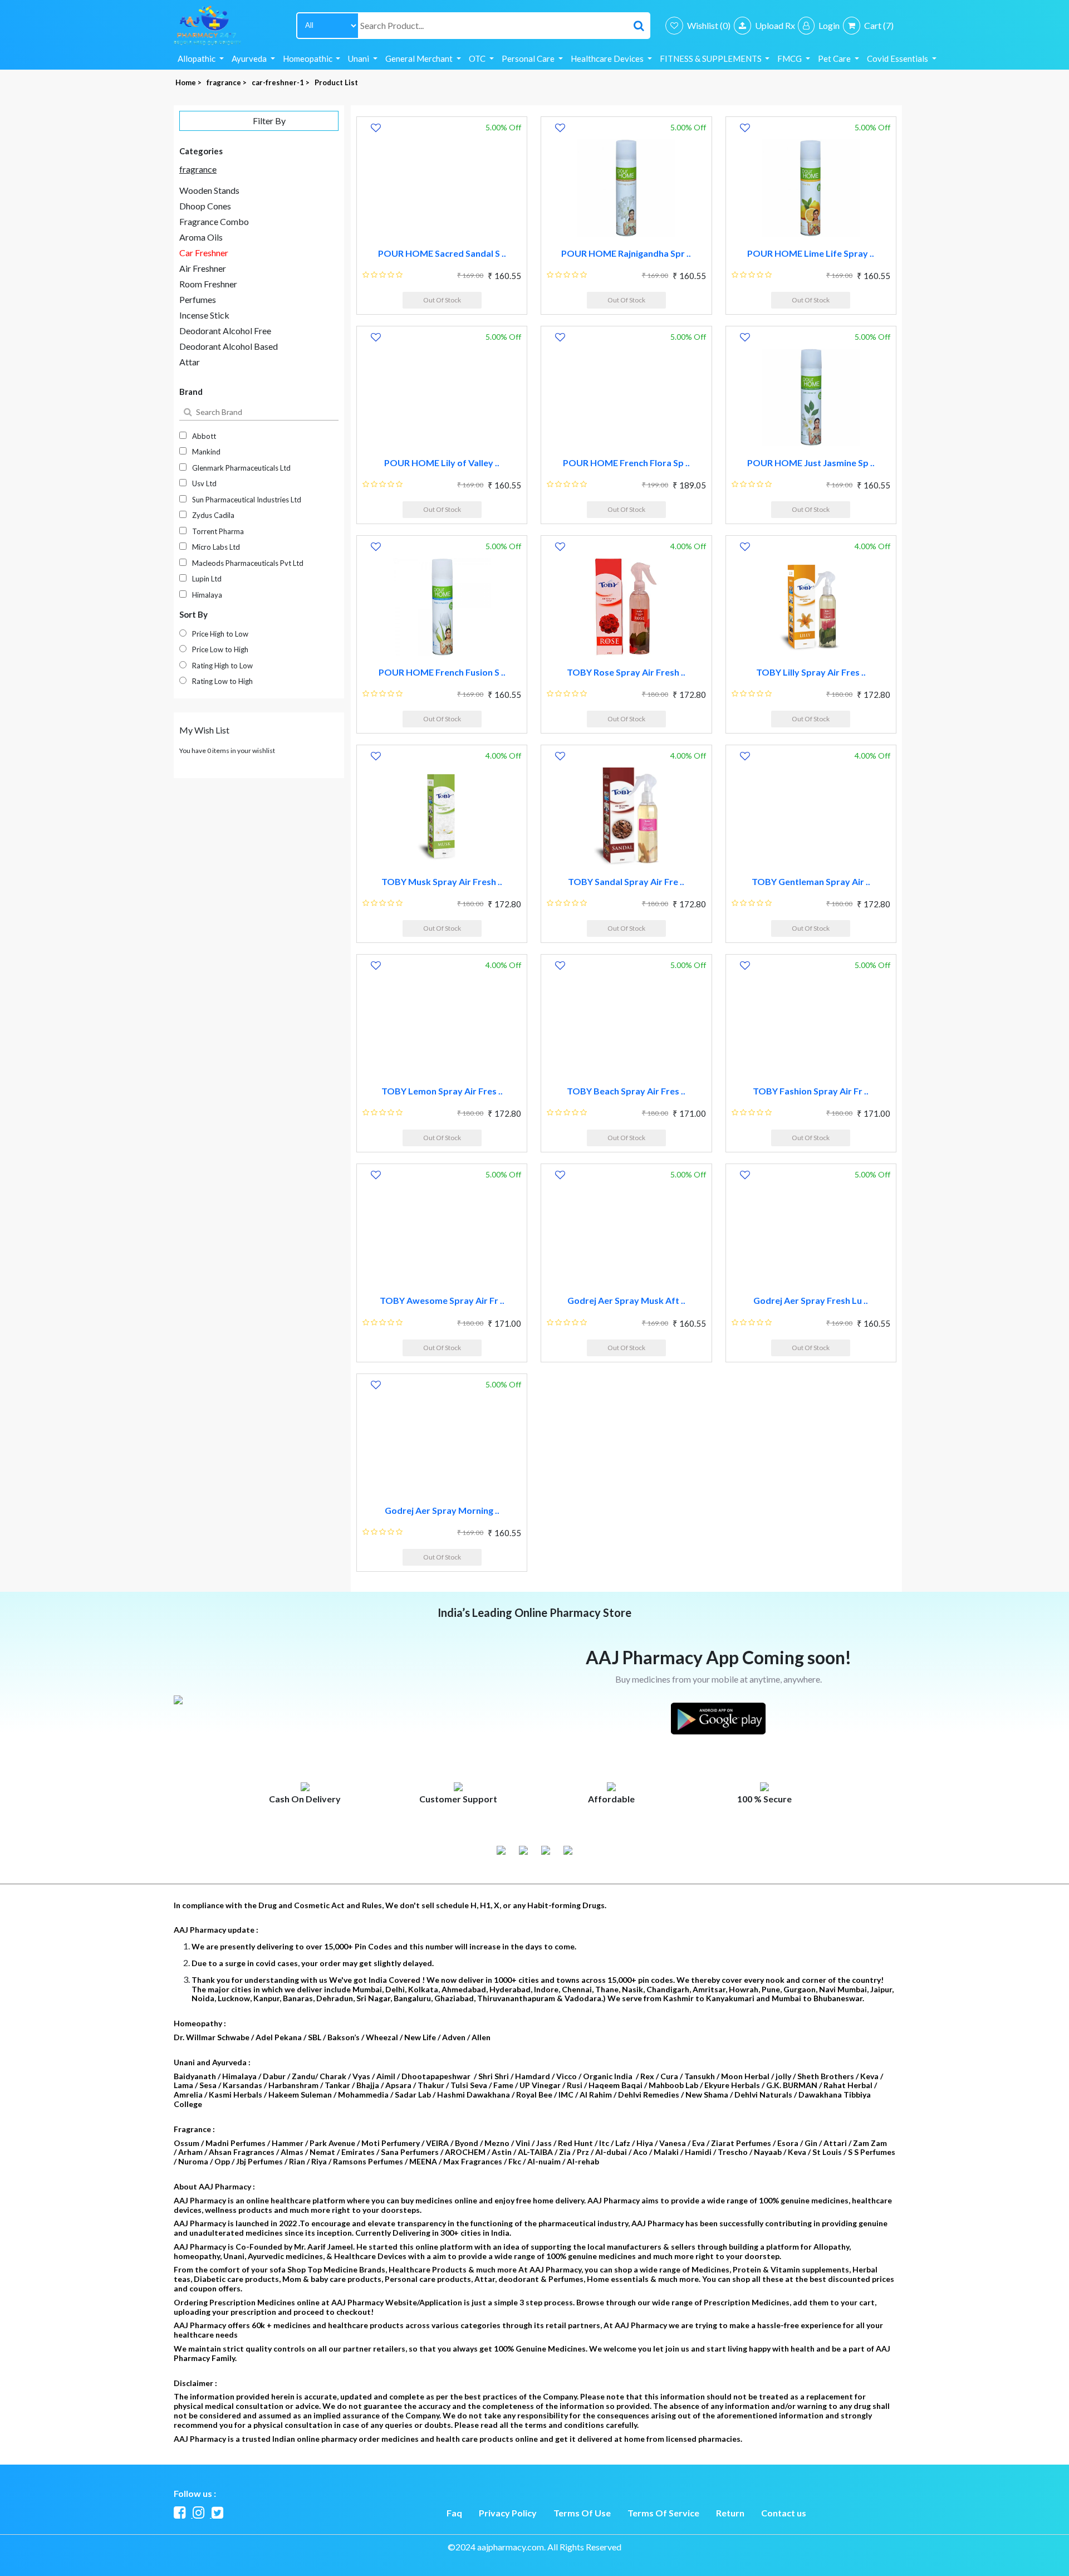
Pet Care (835, 58)
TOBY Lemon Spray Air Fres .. (442, 1091)
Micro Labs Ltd (216, 547)
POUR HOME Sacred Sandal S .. (442, 253)
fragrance (198, 169)
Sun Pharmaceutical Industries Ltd (247, 500)
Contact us (784, 2513)
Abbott (204, 436)
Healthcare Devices (608, 58)
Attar (190, 362)
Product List (336, 82)
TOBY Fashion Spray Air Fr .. (811, 1091)
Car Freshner (204, 253)
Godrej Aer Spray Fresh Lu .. (811, 1300)
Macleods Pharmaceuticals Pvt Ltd (248, 563)
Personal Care (529, 58)
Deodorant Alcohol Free (225, 331)
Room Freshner (208, 284)
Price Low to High (220, 649)
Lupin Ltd (207, 579)
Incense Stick (204, 315)
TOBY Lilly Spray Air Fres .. (811, 672)
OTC (478, 58)
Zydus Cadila (213, 515)
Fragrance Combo (214, 221)
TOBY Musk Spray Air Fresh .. (442, 881)
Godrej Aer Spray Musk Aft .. (626, 1300)
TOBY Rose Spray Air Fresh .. (626, 672)
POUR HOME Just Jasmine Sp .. (811, 463)
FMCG (790, 58)
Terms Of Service (663, 2513)
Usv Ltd (204, 483)
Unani (359, 58)
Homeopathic (308, 58)
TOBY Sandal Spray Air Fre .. (626, 881)
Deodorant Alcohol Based (229, 346)
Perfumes (198, 299)
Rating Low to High (222, 681)
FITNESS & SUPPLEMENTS (712, 58)
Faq (454, 2513)
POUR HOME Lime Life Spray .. (811, 253)
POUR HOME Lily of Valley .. (442, 463)
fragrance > (227, 82)
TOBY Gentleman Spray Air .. (811, 881)
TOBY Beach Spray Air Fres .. (626, 1091)
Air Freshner (203, 268)
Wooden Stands (209, 190)
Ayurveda (250, 58)
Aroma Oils (201, 237)
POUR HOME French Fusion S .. (442, 672)
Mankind (206, 452)
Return (730, 2513)
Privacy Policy (508, 2513)
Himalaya (207, 595)
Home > (189, 82)
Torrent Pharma (218, 531)
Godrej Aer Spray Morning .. (442, 1510)
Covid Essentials (898, 58)
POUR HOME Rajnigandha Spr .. (626, 253)
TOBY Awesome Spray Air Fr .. (442, 1300)
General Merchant (420, 58)
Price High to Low (220, 634)
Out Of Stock (442, 300)
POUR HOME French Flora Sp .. (626, 463)
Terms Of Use (582, 2513)
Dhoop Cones (205, 206)
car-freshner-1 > (281, 82)
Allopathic (197, 58)
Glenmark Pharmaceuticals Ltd (241, 468)
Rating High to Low (222, 666)
